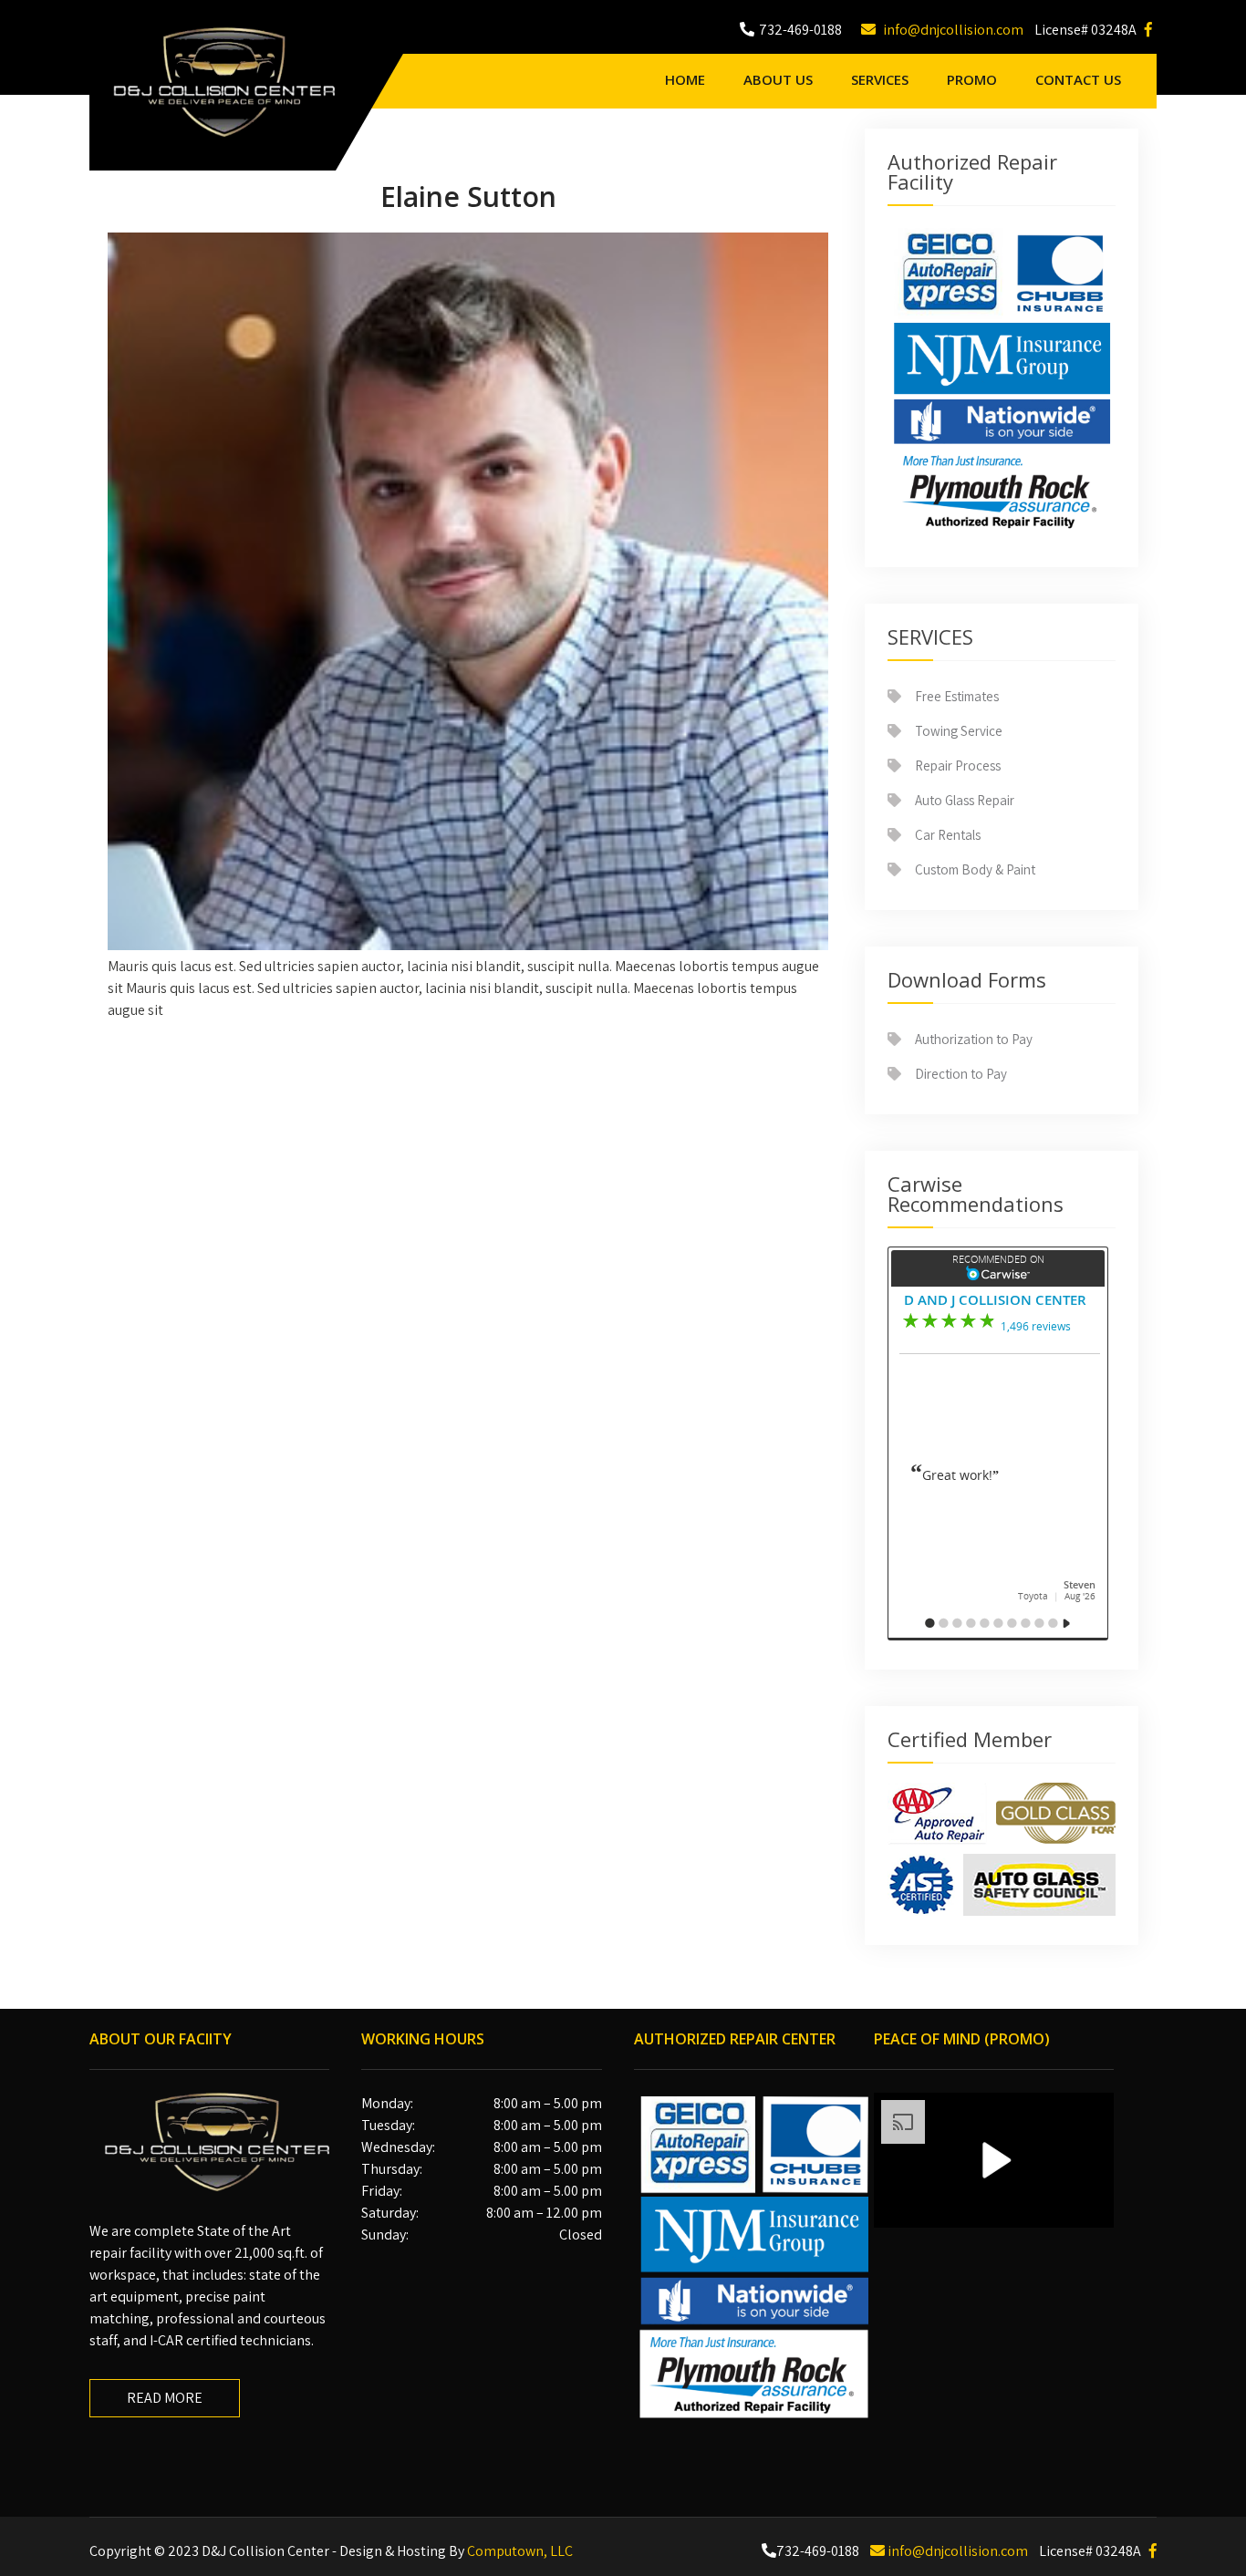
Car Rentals (948, 835)
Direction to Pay (961, 1074)
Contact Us (1078, 79)
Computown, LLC (520, 2551)
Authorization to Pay (974, 1039)
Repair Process (958, 766)
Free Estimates (957, 696)
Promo (972, 79)
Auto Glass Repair (965, 800)
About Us (778, 79)
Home (685, 79)
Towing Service (959, 731)
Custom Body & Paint (975, 869)
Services (880, 79)
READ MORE (165, 2398)
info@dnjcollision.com (952, 30)
